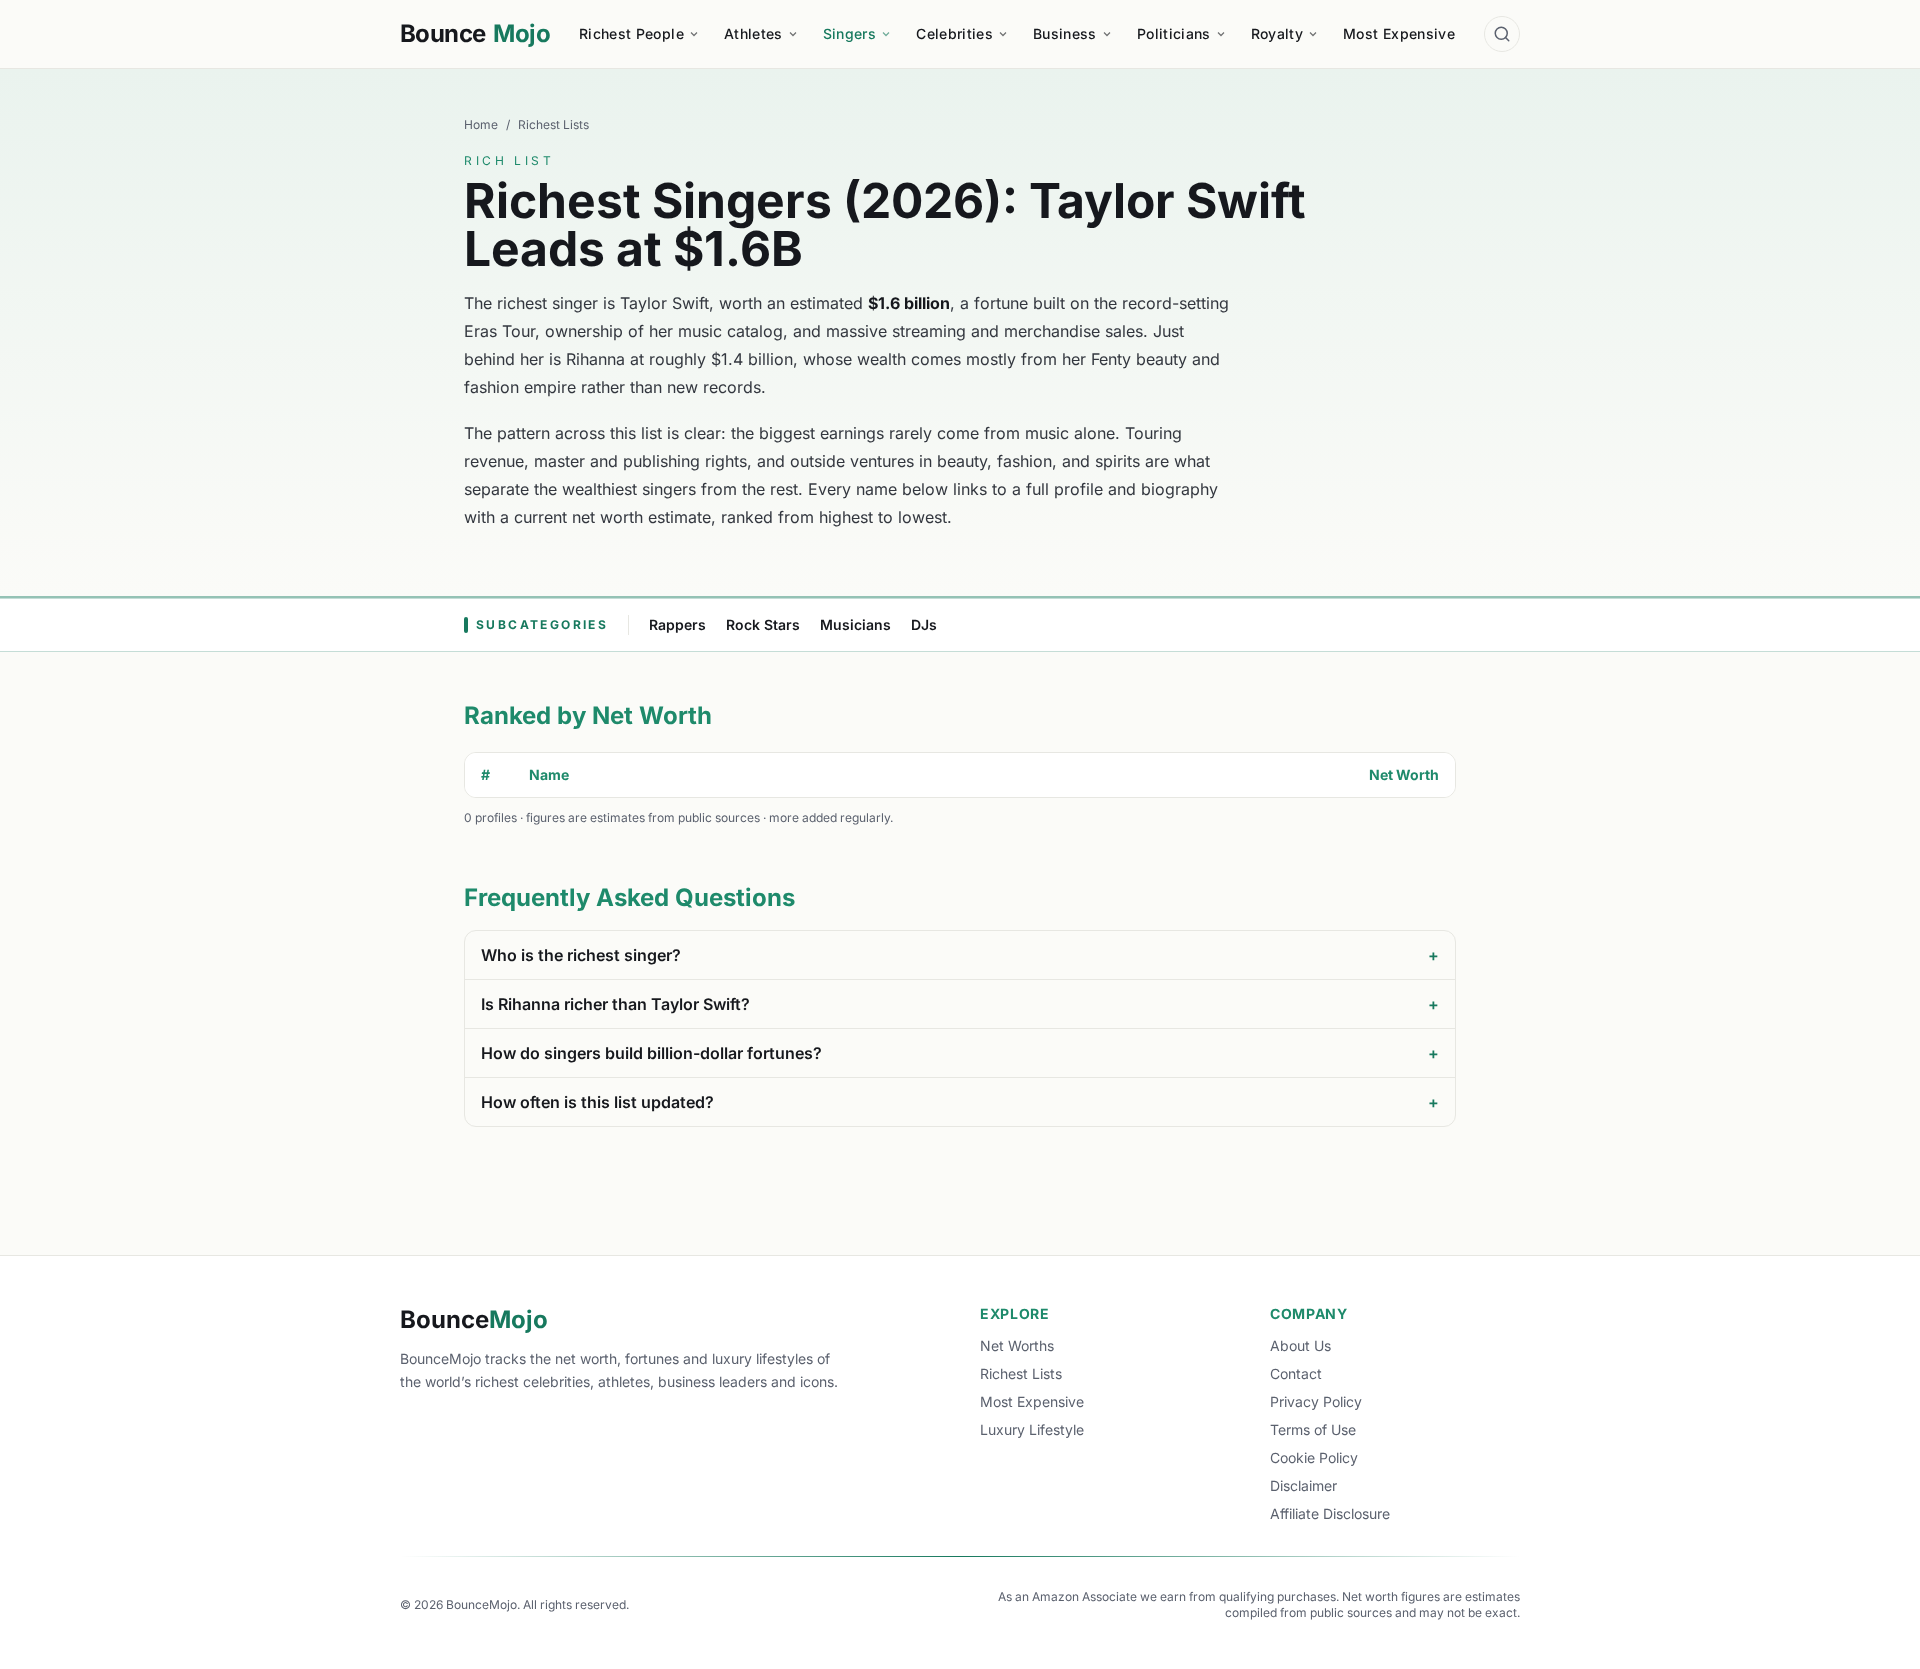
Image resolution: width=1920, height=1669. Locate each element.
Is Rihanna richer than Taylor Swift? (960, 1004)
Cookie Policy (1314, 1457)
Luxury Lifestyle (1032, 1429)
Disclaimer (1303, 1485)
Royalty (1277, 33)
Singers (849, 33)
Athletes (753, 33)
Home (481, 124)
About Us (1300, 1345)
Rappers (677, 624)
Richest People (631, 33)
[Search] (1502, 34)
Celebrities (954, 33)
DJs (924, 624)
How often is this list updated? (960, 1102)
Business (1065, 33)
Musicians (855, 624)
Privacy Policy (1316, 1401)
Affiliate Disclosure (1330, 1513)
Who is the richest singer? (960, 955)
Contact (1296, 1373)
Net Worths (1017, 1345)
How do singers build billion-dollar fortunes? (960, 1053)
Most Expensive (1399, 33)
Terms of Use (1313, 1429)
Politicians (1174, 33)
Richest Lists (553, 124)
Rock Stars (763, 624)
